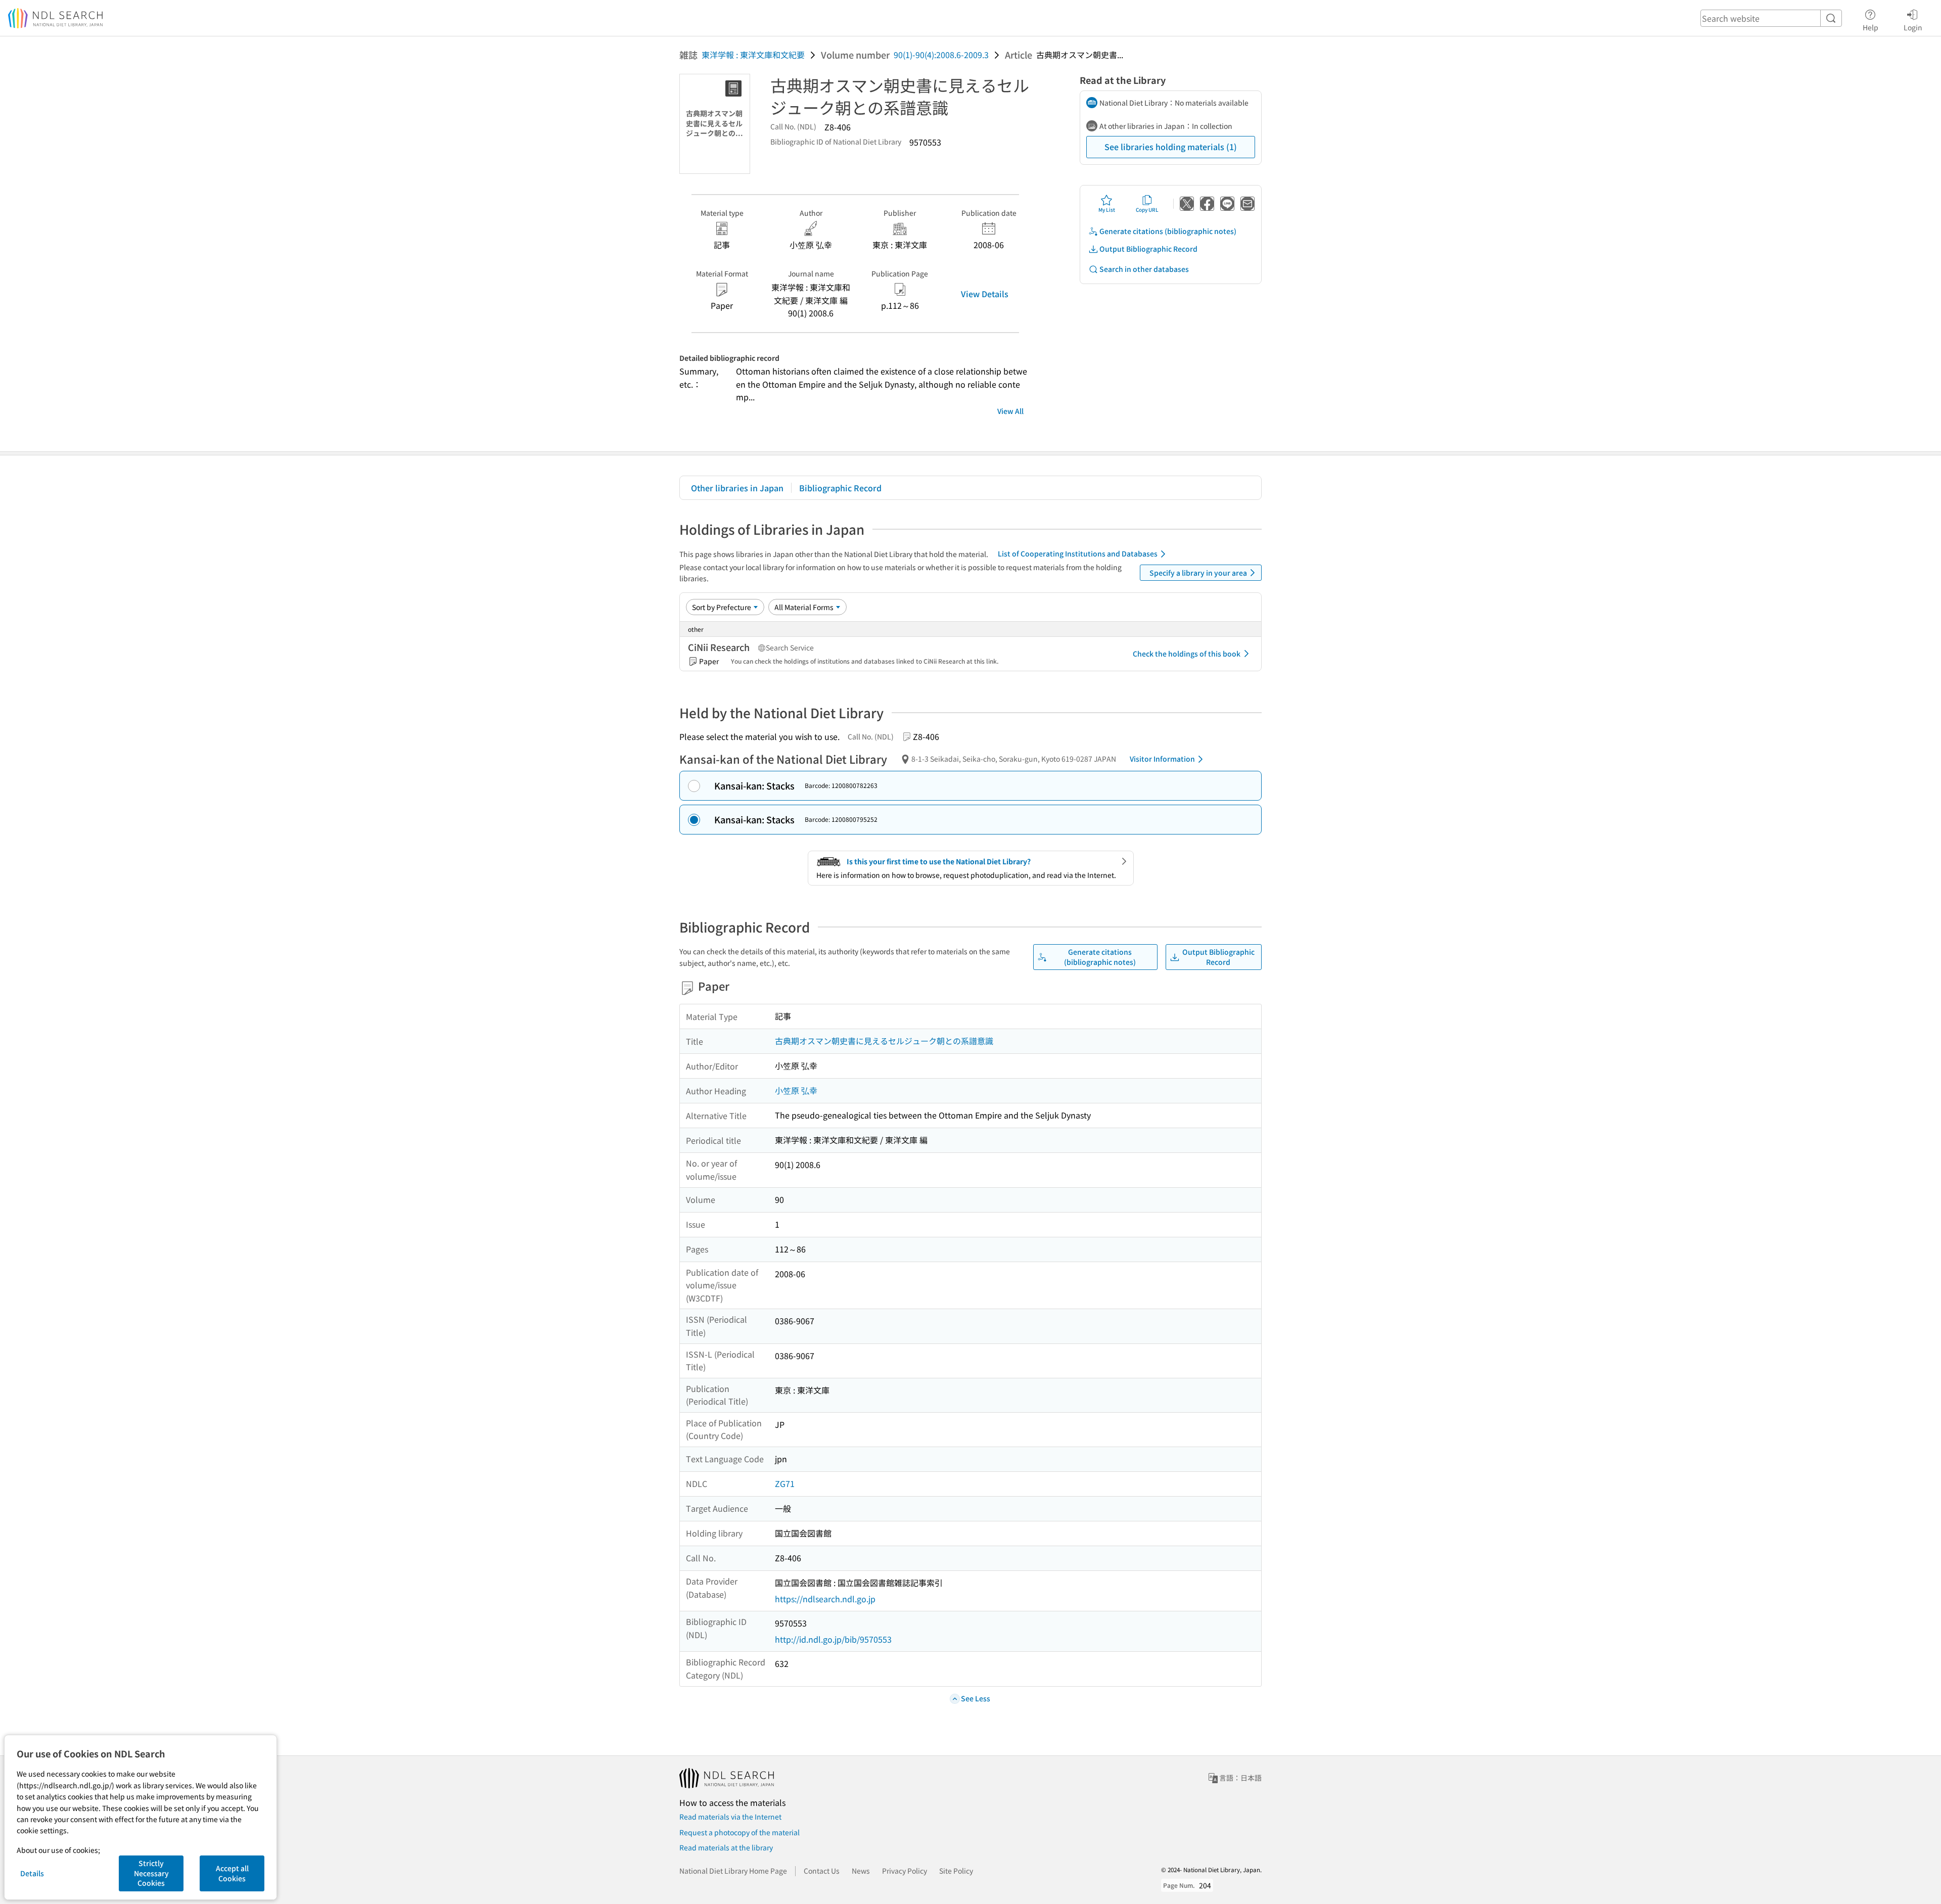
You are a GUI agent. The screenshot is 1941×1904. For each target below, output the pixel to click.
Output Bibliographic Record (1148, 249)
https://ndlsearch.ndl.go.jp (825, 1599)
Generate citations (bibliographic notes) (1168, 231)
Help (1870, 27)
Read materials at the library (726, 1847)
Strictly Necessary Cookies (151, 1873)
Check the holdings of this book (1187, 654)
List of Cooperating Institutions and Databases (1078, 553)
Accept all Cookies (232, 1873)
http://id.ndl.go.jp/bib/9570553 (833, 1639)
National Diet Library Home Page (733, 1871)
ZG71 (785, 1483)
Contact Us (822, 1871)
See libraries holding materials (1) (1171, 147)
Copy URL (1147, 210)
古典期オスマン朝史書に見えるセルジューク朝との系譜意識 (884, 1041)
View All (1010, 411)
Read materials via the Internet (730, 1817)
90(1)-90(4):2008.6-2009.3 (941, 55)
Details (32, 1873)
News (861, 1871)
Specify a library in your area (1198, 573)
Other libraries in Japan (737, 488)
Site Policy (956, 1871)
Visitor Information (1162, 759)
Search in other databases (1144, 269)
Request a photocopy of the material (740, 1832)
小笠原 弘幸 (796, 1090)
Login (1913, 27)
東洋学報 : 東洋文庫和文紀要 (753, 55)
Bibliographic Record (840, 488)
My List (1107, 210)
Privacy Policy (905, 1871)
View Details (985, 294)
